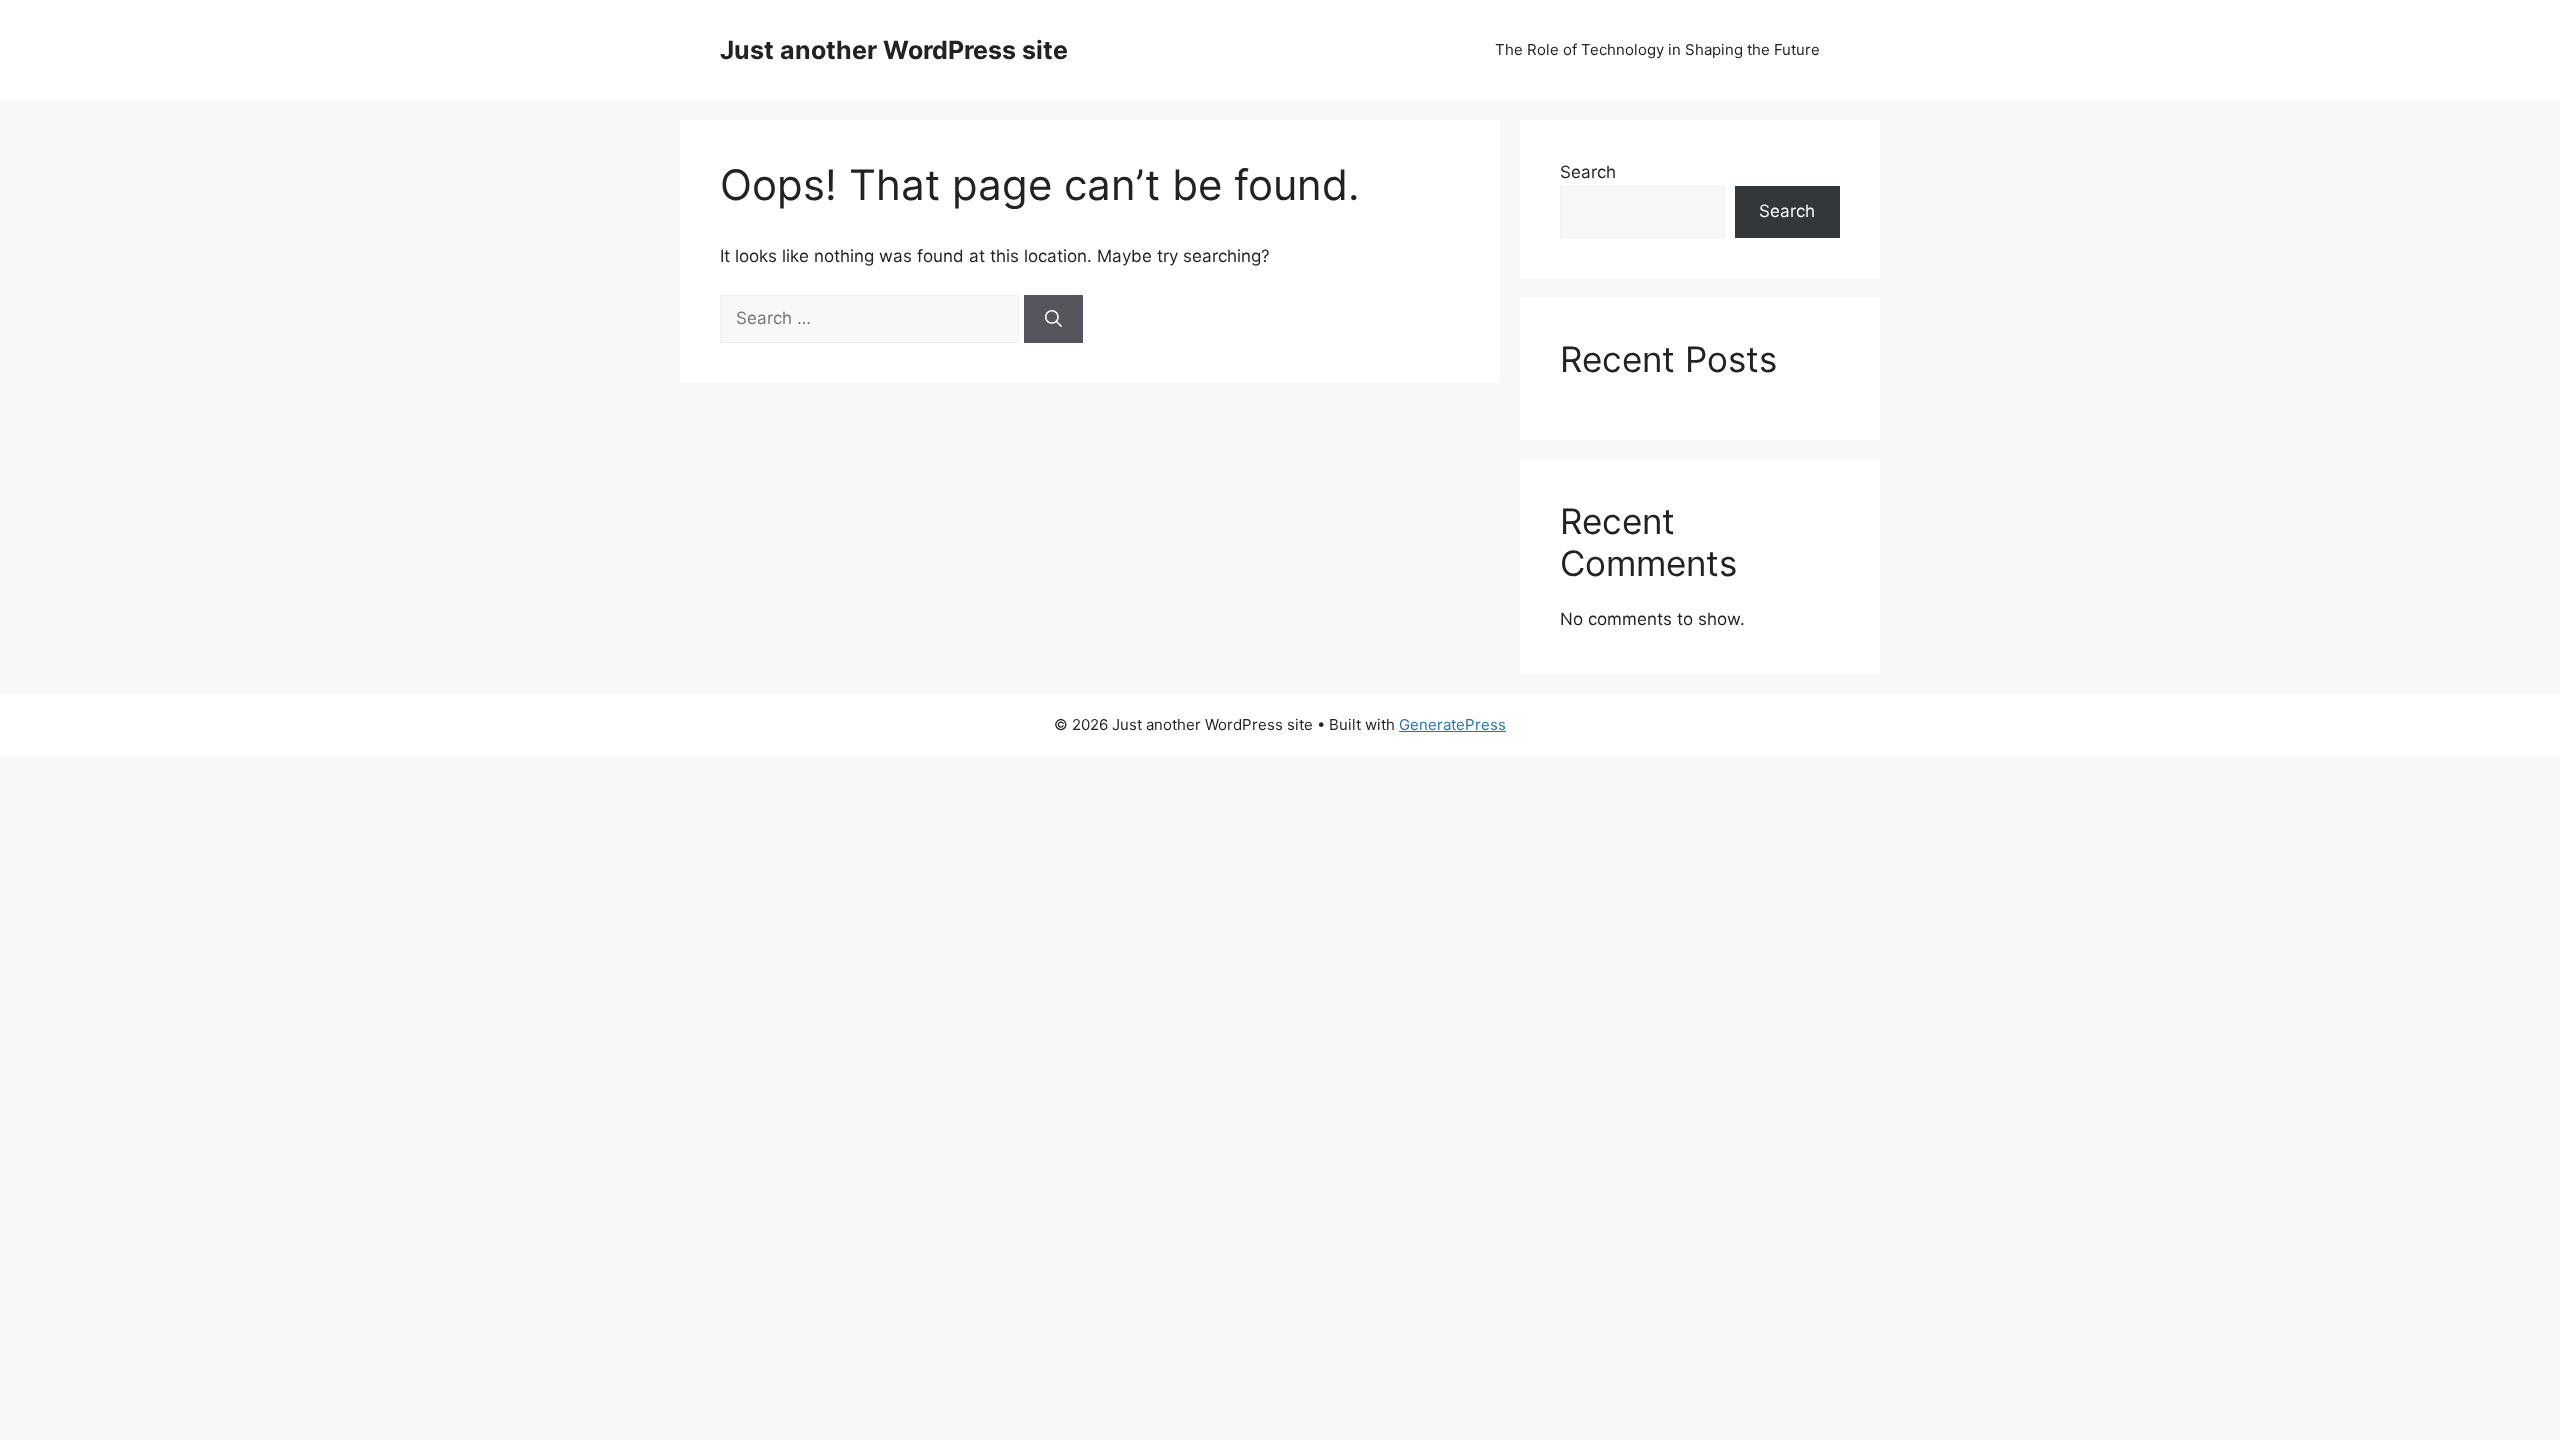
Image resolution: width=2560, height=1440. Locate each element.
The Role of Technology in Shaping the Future (1657, 49)
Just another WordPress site (894, 50)
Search (1588, 172)
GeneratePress (1452, 724)
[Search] (1053, 319)
